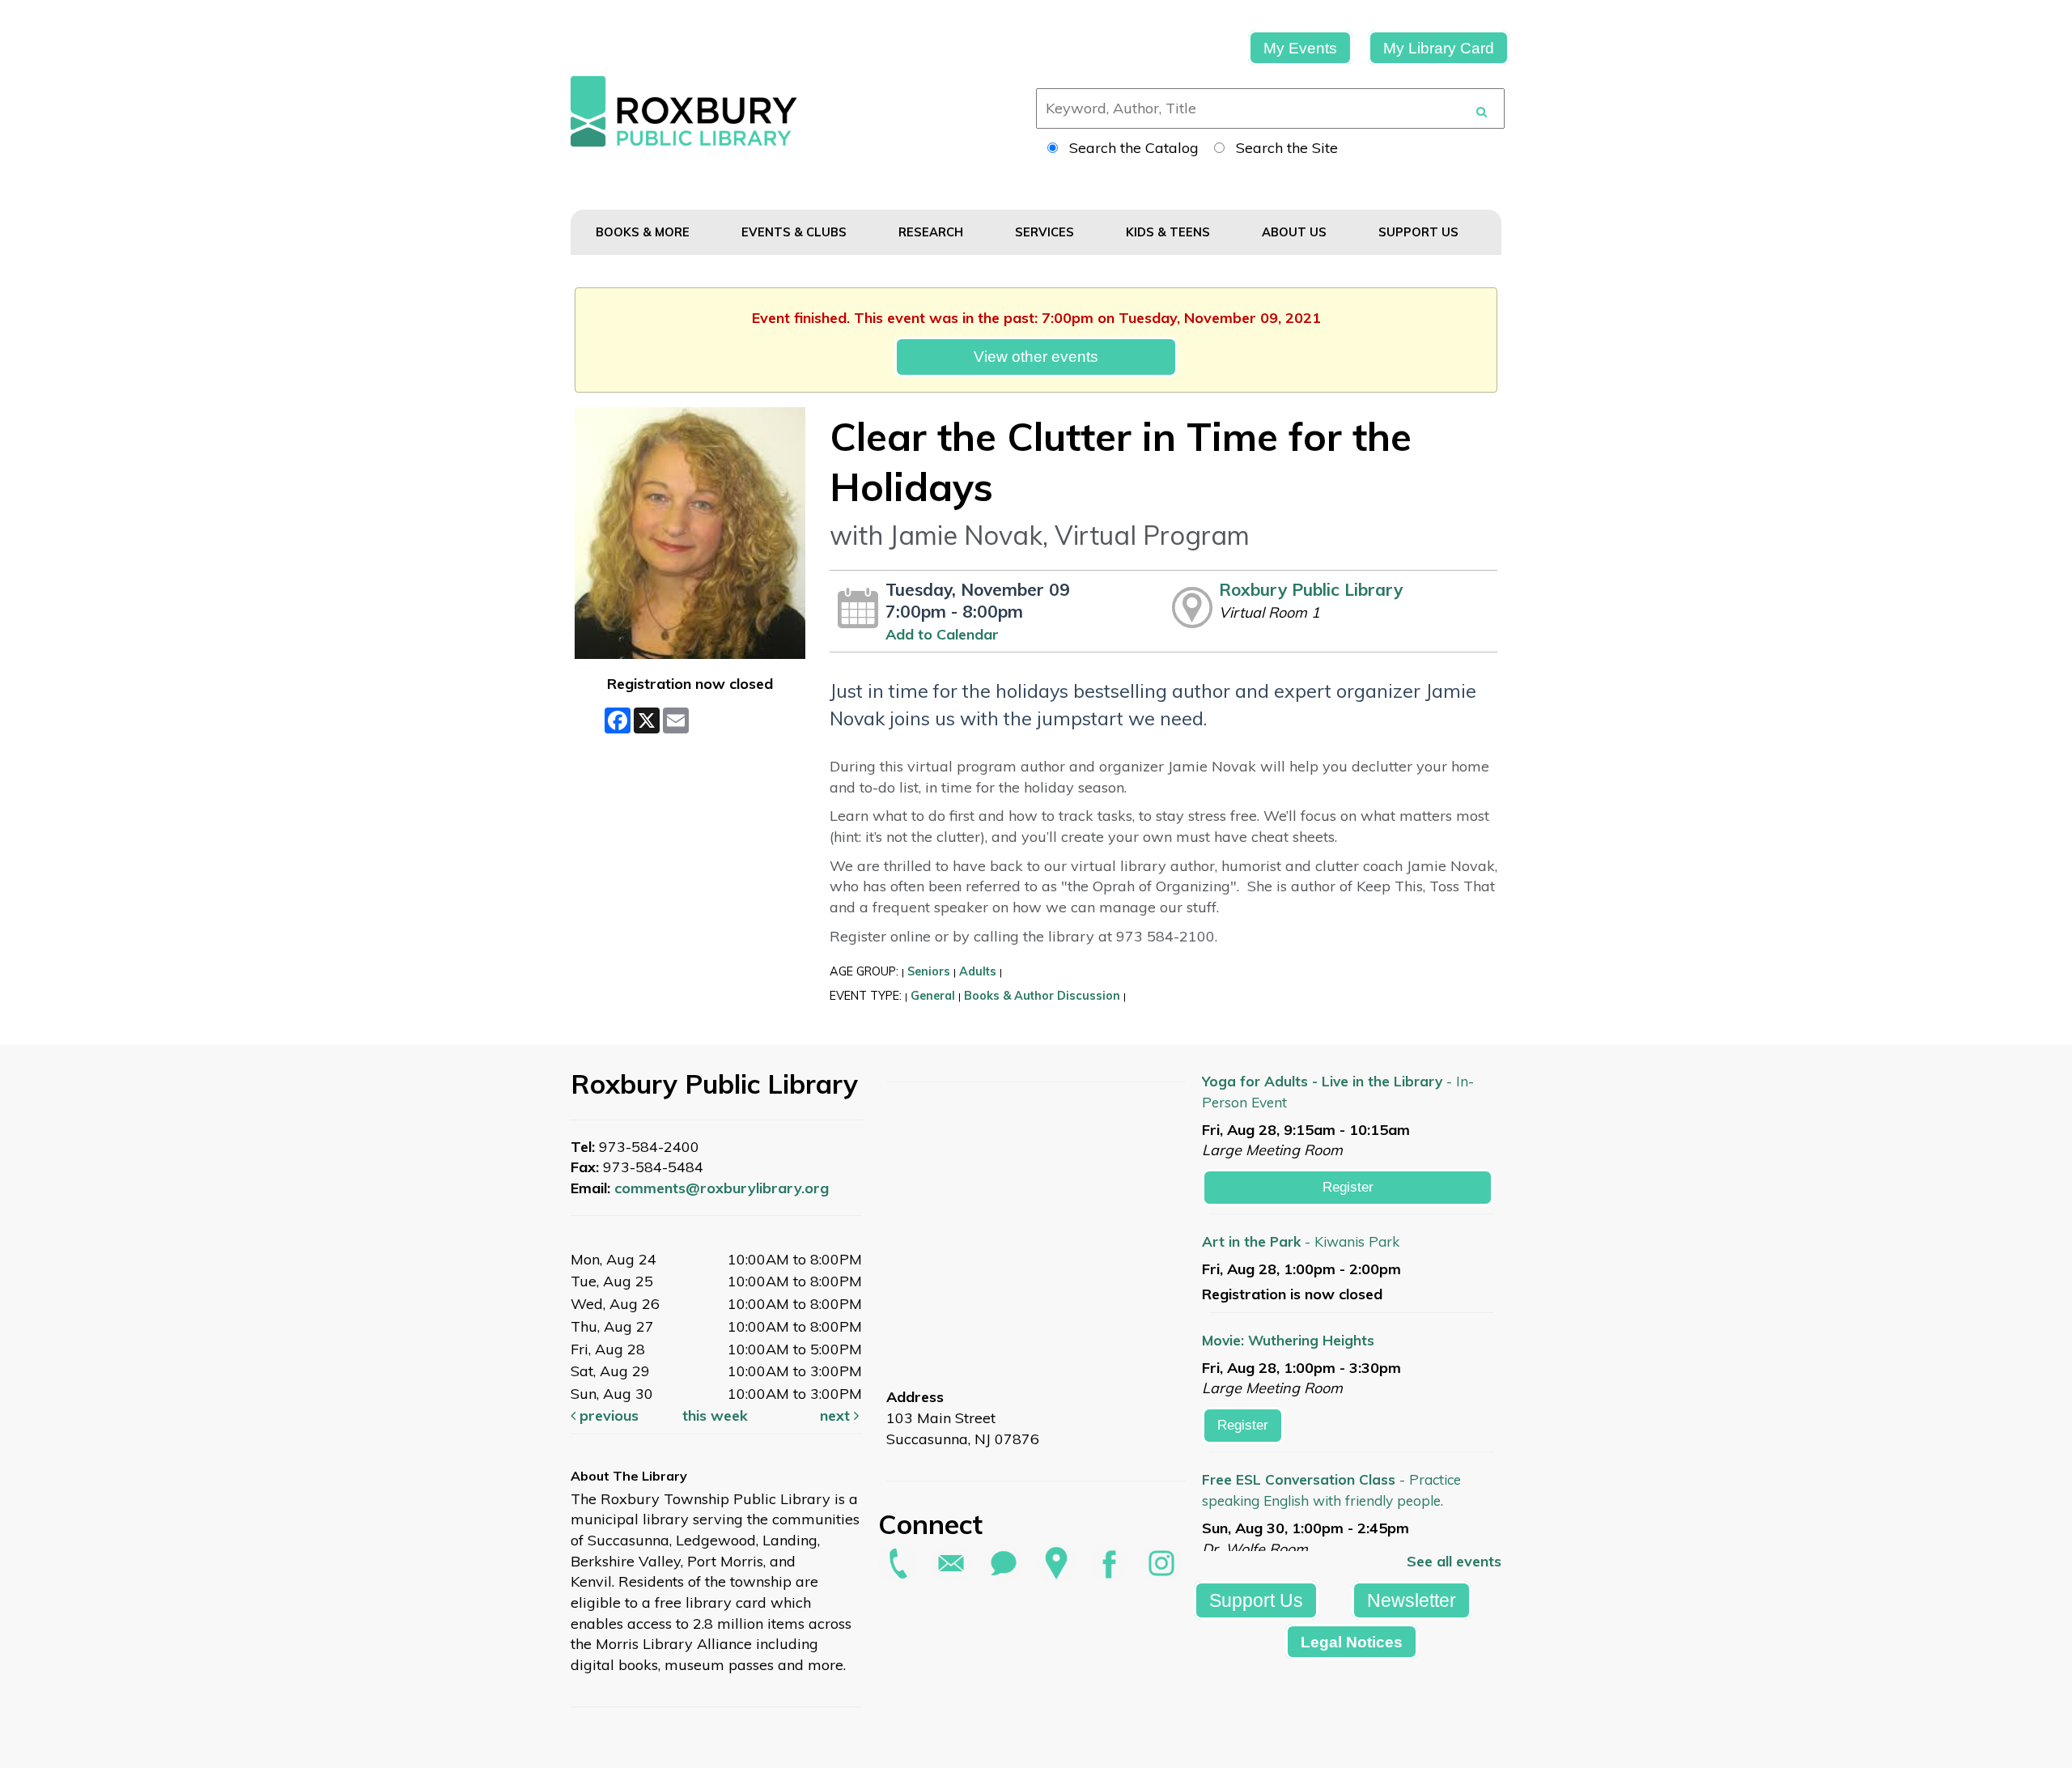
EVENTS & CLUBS (796, 232)
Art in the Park (1301, 1241)
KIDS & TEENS (1170, 232)
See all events (1454, 1561)
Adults (978, 971)
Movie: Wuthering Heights (1288, 1340)
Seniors (929, 971)
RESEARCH (932, 232)
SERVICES (1046, 232)
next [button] (837, 1415)
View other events (1036, 356)
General (933, 996)
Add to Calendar (942, 634)
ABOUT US (1296, 232)
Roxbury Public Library (1311, 589)
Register (1348, 1187)
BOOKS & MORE (644, 232)
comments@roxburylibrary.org (722, 1188)
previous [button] (607, 1415)
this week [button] (715, 1415)
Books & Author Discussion (1042, 996)
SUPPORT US (1420, 232)
